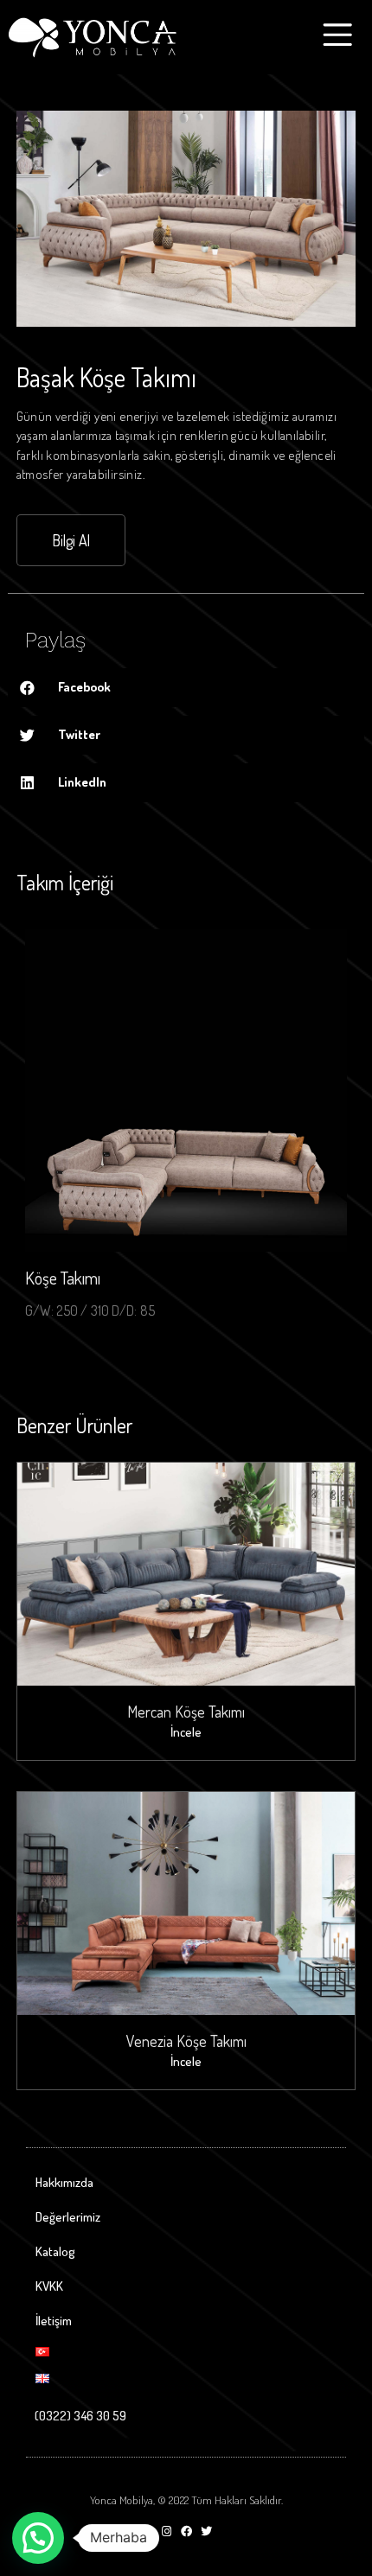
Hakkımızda (64, 2182)
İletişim (54, 2321)
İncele (186, 1732)
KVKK (49, 2286)
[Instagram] (167, 2531)
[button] (71, 540)
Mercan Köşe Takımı (186, 1712)
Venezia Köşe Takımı (186, 2041)
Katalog (55, 2251)
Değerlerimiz (68, 2217)
